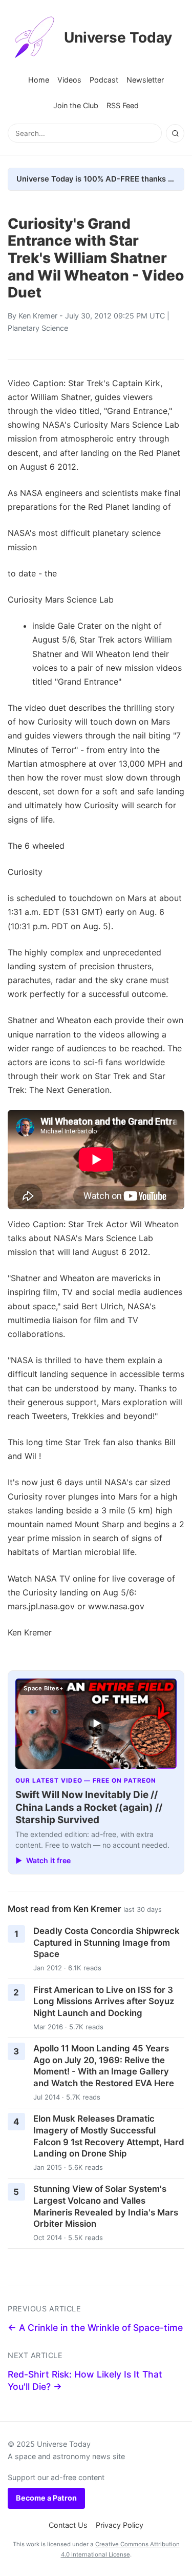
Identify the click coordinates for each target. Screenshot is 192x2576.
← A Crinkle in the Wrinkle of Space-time (95, 2328)
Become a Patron (46, 2498)
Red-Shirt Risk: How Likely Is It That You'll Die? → (85, 2381)
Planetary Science (38, 328)
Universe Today (118, 37)
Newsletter (145, 80)
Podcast (104, 80)
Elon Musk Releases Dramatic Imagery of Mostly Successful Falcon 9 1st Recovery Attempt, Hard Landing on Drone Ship (109, 2136)
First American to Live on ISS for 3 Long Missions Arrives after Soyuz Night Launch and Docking (104, 2001)
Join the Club (76, 105)
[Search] (175, 133)
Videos (69, 80)
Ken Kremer (38, 316)
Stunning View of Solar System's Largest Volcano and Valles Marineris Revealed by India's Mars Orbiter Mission (106, 2206)
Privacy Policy (120, 2525)
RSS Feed (123, 105)
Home (39, 80)
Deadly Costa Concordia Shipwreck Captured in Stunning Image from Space (106, 1942)
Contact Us (68, 2525)
